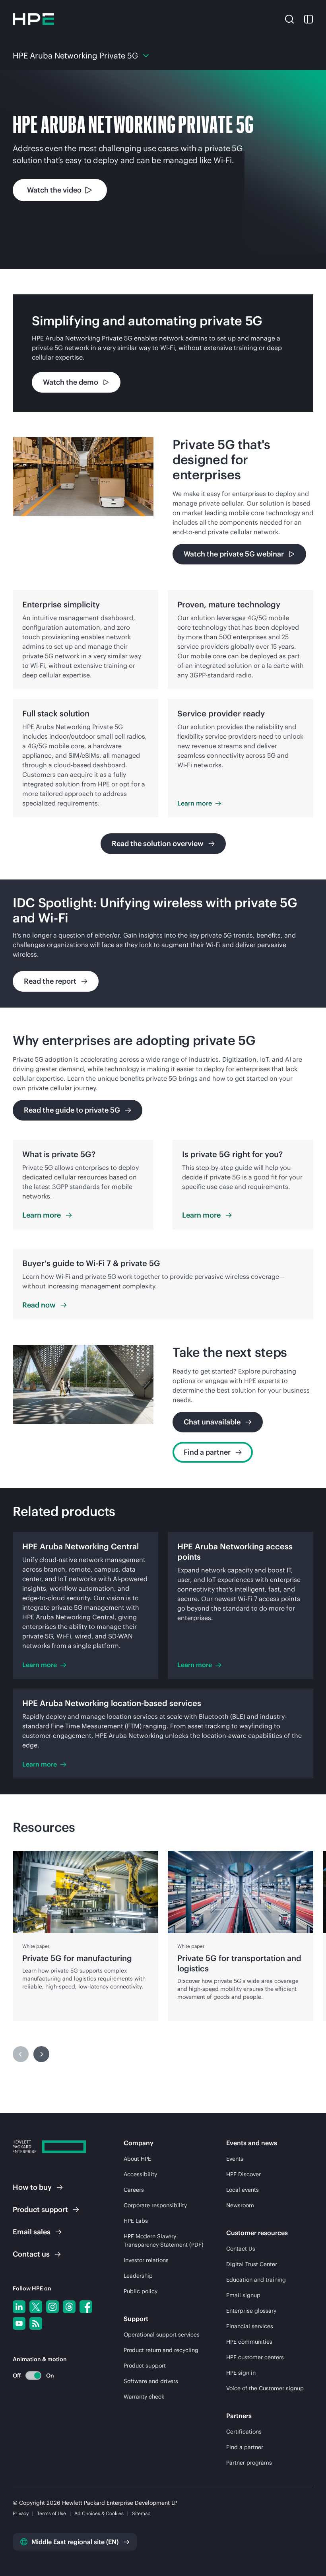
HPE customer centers (255, 2357)
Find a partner (245, 2447)
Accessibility (140, 2174)
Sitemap (141, 2513)
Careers (134, 2190)
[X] (36, 2307)
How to (32, 2187)
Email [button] (32, 2232)
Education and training (256, 2280)
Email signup (243, 2295)
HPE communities (249, 2342)
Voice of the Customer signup (265, 2388)
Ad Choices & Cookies (99, 2513)
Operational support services (162, 2335)
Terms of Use (51, 2513)
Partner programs (249, 2463)
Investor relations (146, 2260)
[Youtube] (19, 2323)
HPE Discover (244, 2174)
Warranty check (144, 2397)
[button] (289, 19)
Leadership (138, 2276)
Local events (243, 2190)
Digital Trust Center (252, 2264)
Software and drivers (151, 2381)
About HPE (137, 2159)
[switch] (29, 2375)
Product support (145, 2366)
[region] (163, 944)
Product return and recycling (161, 2350)
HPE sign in (241, 2373)
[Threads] (69, 2307)
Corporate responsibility (155, 2205)
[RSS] (36, 2323)
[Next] (41, 2054)
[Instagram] (52, 2307)
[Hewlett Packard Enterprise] (33, 19)
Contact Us (241, 2249)
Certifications (244, 2432)
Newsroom (240, 2205)
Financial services (250, 2326)
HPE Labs (136, 2221)
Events (235, 2159)
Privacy (21, 2513)
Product (40, 2209)
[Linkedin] (19, 2307)
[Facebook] (86, 2307)
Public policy (141, 2291)
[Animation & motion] (33, 2376)
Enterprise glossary (251, 2311)
